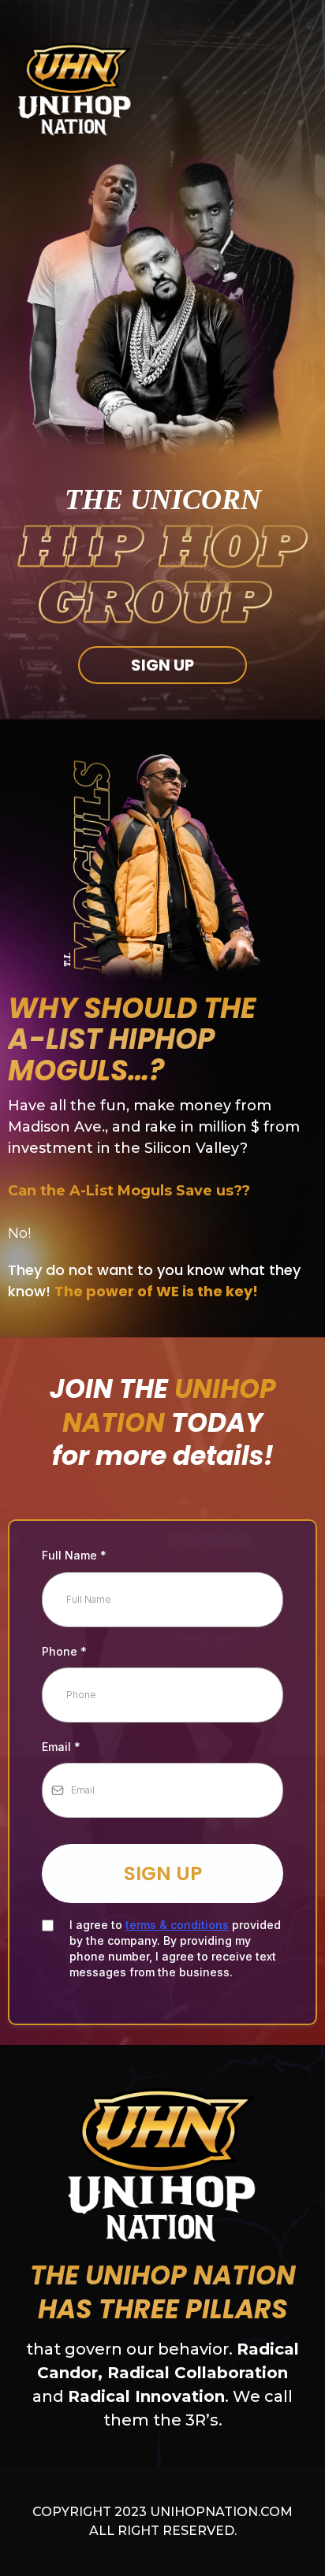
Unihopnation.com (221, 2512)
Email (61, 1747)
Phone (64, 1651)
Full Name (74, 1555)
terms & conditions (177, 1925)
